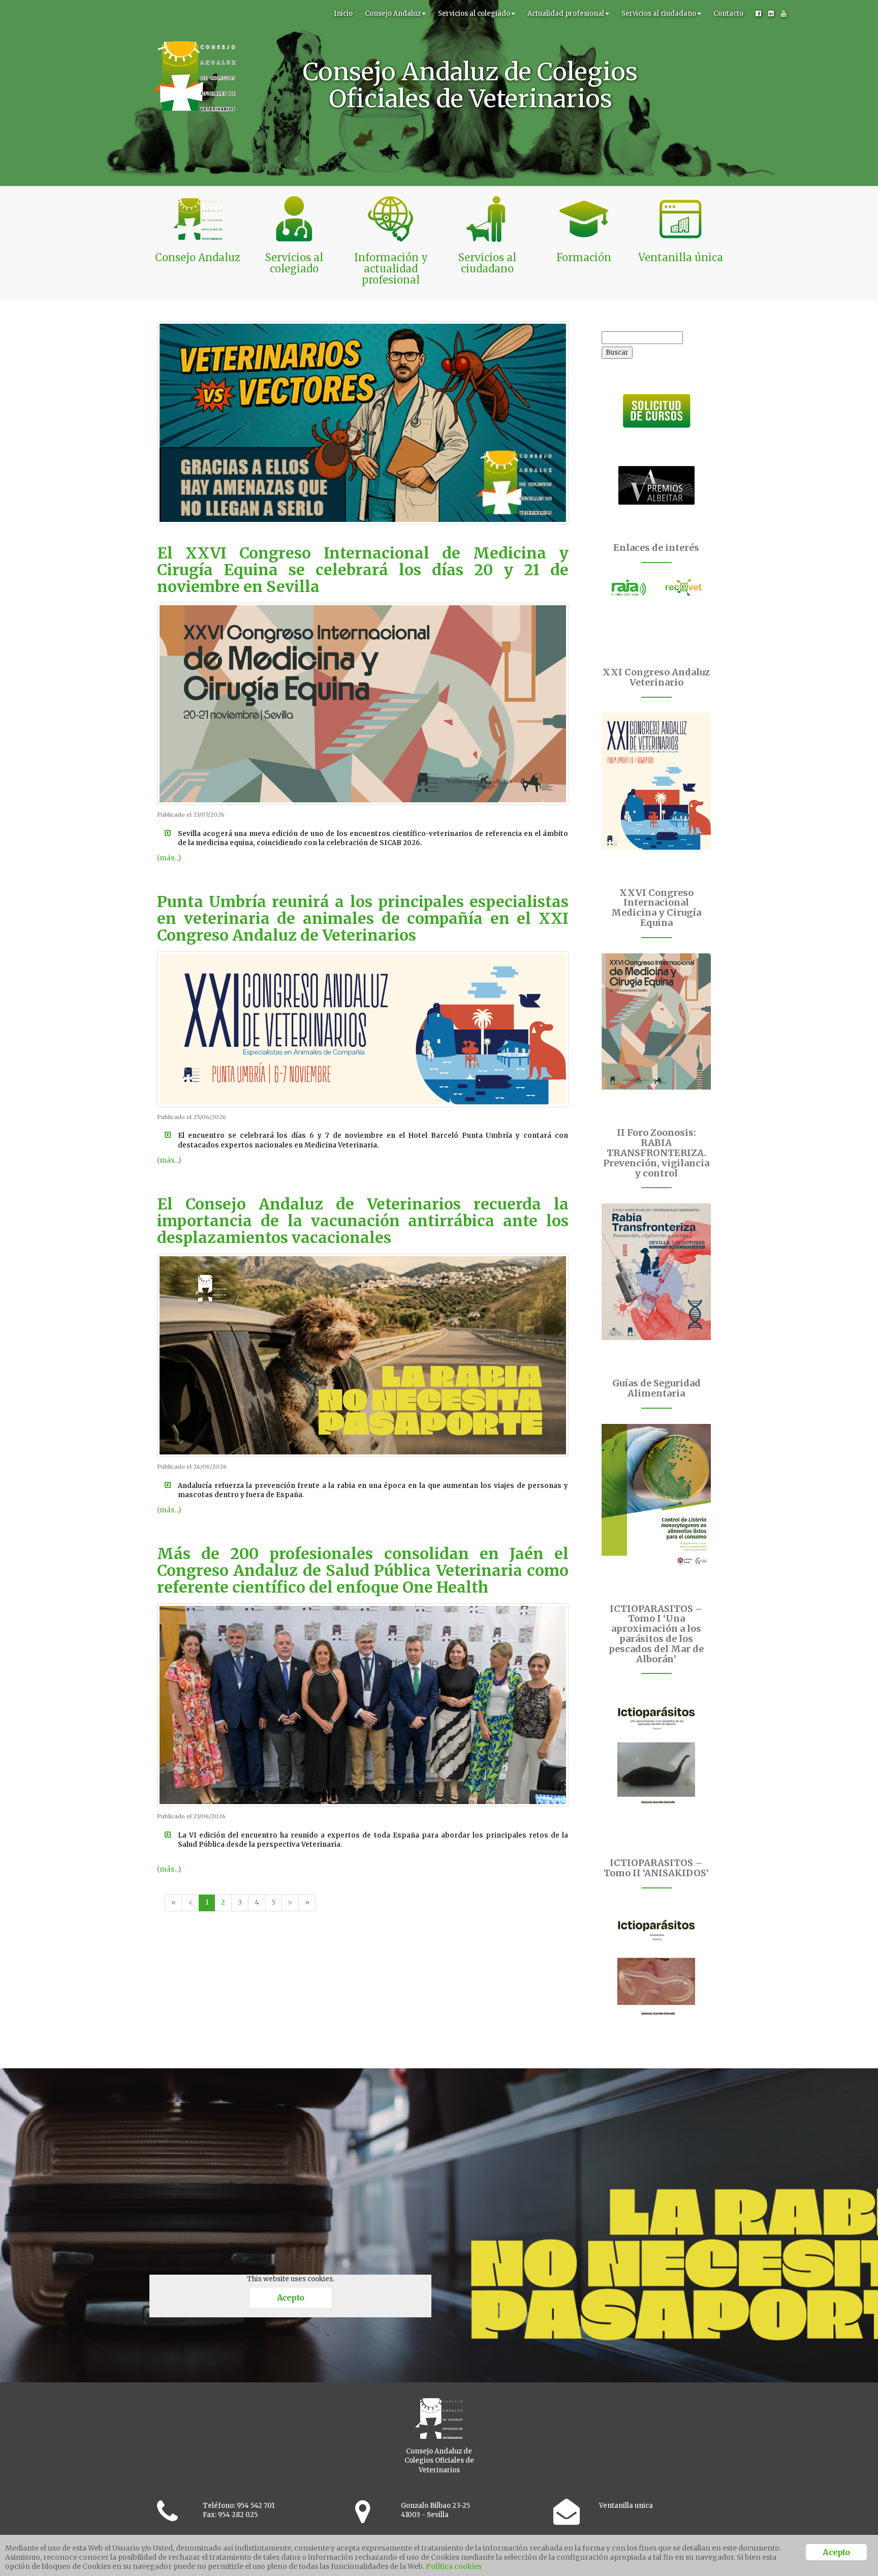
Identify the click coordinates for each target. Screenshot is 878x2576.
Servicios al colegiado (474, 13)
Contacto (728, 13)
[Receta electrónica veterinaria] (684, 587)
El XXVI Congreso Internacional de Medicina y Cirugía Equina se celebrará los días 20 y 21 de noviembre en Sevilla (363, 570)
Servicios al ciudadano (659, 13)
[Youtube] (784, 14)
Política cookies (454, 2566)
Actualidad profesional (566, 13)
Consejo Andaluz (393, 13)
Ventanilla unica (626, 2506)
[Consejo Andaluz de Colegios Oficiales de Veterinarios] (194, 13)
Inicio (343, 13)
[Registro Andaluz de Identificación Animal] (629, 587)
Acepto (290, 2298)
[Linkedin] (771, 14)
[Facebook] (758, 14)
